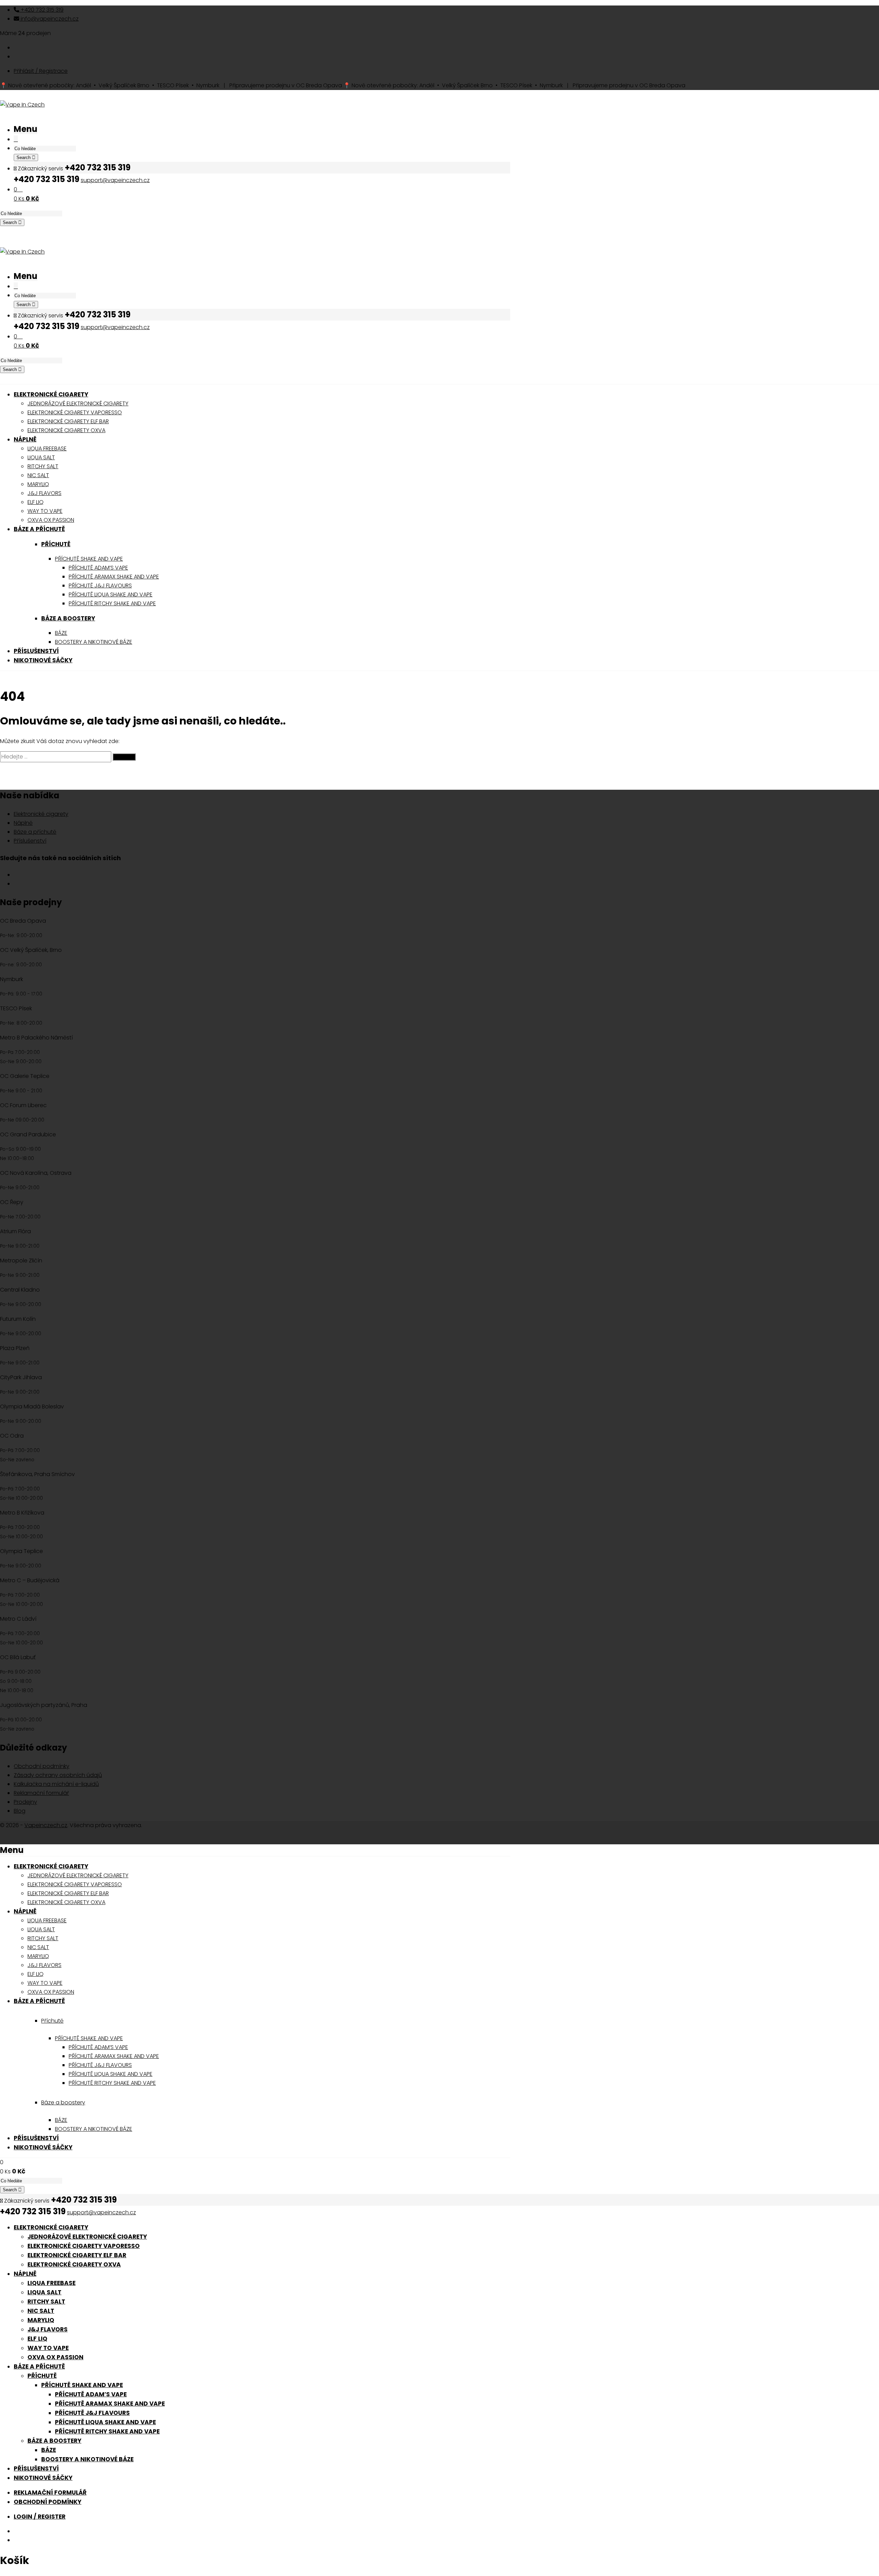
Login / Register (40, 2517)
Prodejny (25, 1802)
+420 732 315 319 (41, 10)
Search (24, 158)
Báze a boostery (68, 618)
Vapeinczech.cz (46, 1825)
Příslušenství (30, 841)
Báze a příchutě (35, 832)
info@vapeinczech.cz (49, 19)
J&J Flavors (48, 2329)
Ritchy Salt (46, 2302)
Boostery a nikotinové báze (87, 2459)
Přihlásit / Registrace (41, 71)
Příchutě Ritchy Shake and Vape (107, 2431)
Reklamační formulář (41, 1793)
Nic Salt (41, 2311)
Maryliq (41, 2320)
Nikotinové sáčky (43, 2478)
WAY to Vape (48, 2348)
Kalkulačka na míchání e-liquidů (56, 1784)
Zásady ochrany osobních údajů (58, 1775)
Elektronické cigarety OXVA (74, 2264)
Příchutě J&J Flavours (92, 2413)
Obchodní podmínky (42, 1766)
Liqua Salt (44, 2292)
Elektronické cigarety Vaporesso (84, 2246)
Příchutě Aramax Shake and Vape (110, 2404)
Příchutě (56, 544)
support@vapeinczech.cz (115, 180)
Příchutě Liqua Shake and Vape (105, 2422)
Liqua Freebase (52, 2283)
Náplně (23, 823)
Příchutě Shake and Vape (82, 2385)
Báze (49, 2450)
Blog (20, 1811)
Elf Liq (37, 2339)
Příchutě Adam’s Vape (91, 2394)
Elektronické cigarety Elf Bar (77, 2255)
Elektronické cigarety (41, 814)
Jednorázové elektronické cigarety (87, 2237)
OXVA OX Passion (55, 2357)
